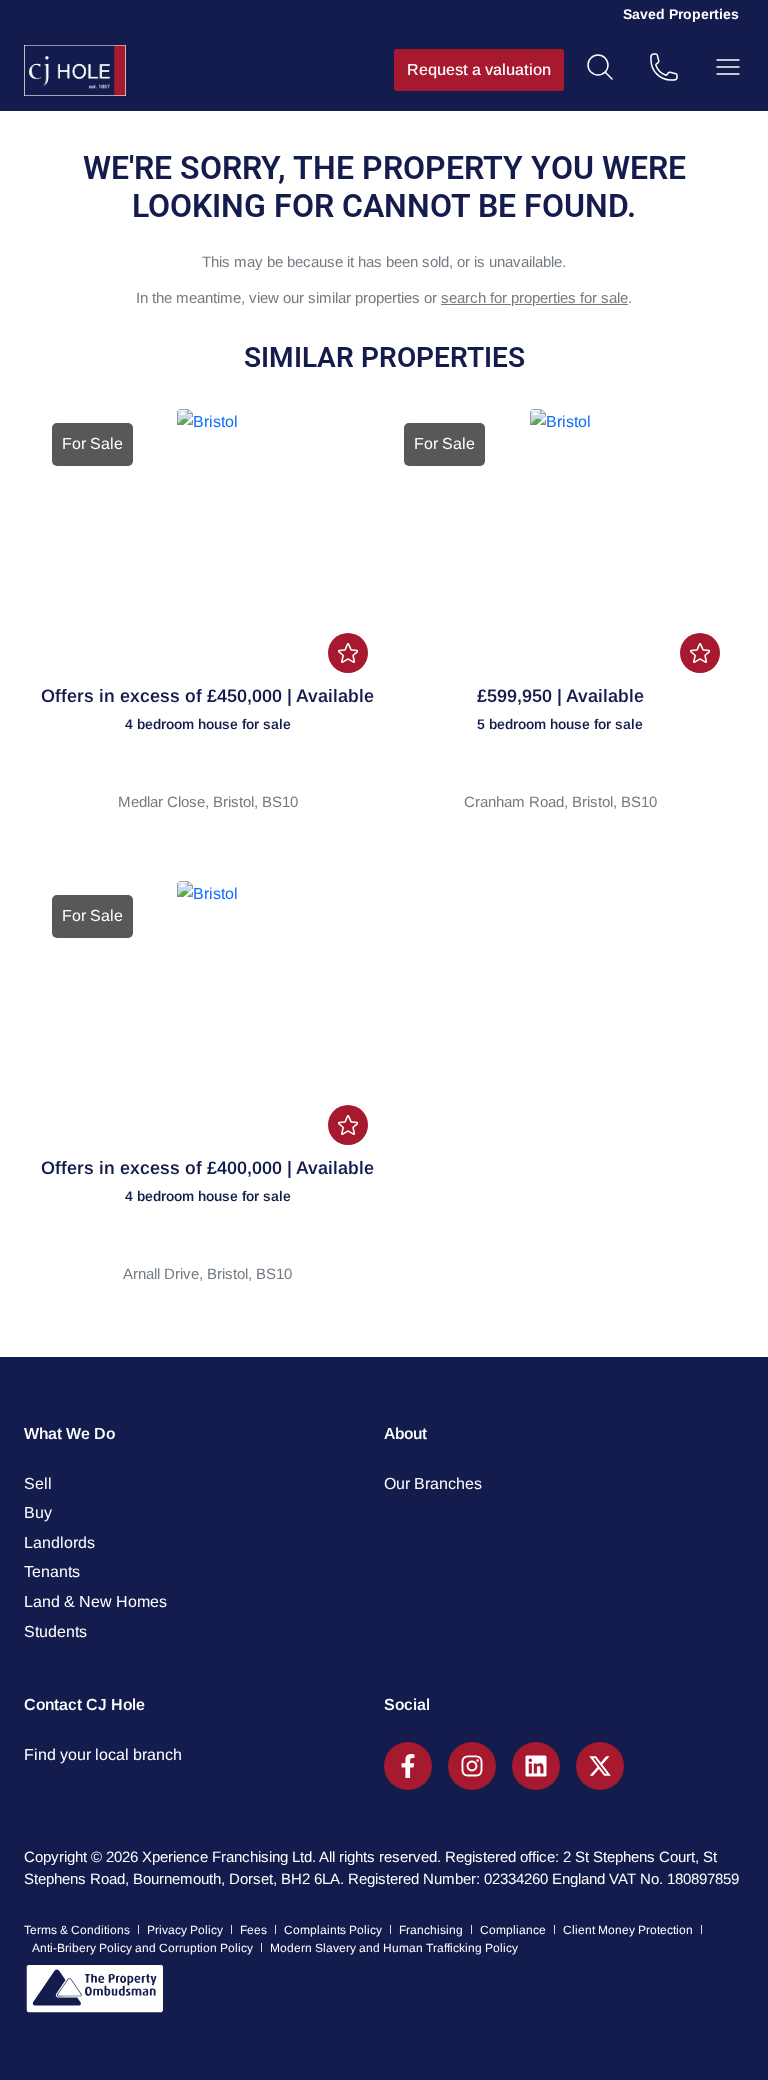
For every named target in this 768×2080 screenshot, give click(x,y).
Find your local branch (103, 1754)
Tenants (52, 1571)
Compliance (513, 1930)
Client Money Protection (628, 1930)
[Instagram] (472, 1766)
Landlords (59, 1542)
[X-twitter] (600, 1766)
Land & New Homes (95, 1601)
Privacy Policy (185, 1930)
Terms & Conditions (77, 1930)
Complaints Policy (333, 1930)
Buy (38, 1512)
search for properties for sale (534, 297)
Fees (253, 1930)
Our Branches (433, 1483)
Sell (38, 1483)
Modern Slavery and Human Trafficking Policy (394, 1948)
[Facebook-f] (408, 1766)
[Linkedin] (536, 1766)
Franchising (431, 1930)
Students (55, 1631)
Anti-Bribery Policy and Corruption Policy (142, 1948)
